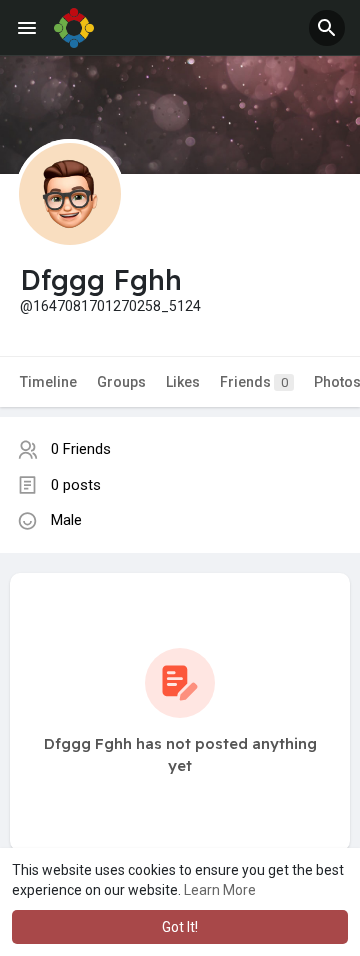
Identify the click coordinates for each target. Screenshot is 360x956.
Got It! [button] (180, 927)
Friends (254, 382)
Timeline (48, 382)
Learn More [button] (220, 890)
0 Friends (81, 449)
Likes (183, 382)
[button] (327, 28)
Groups (121, 382)
